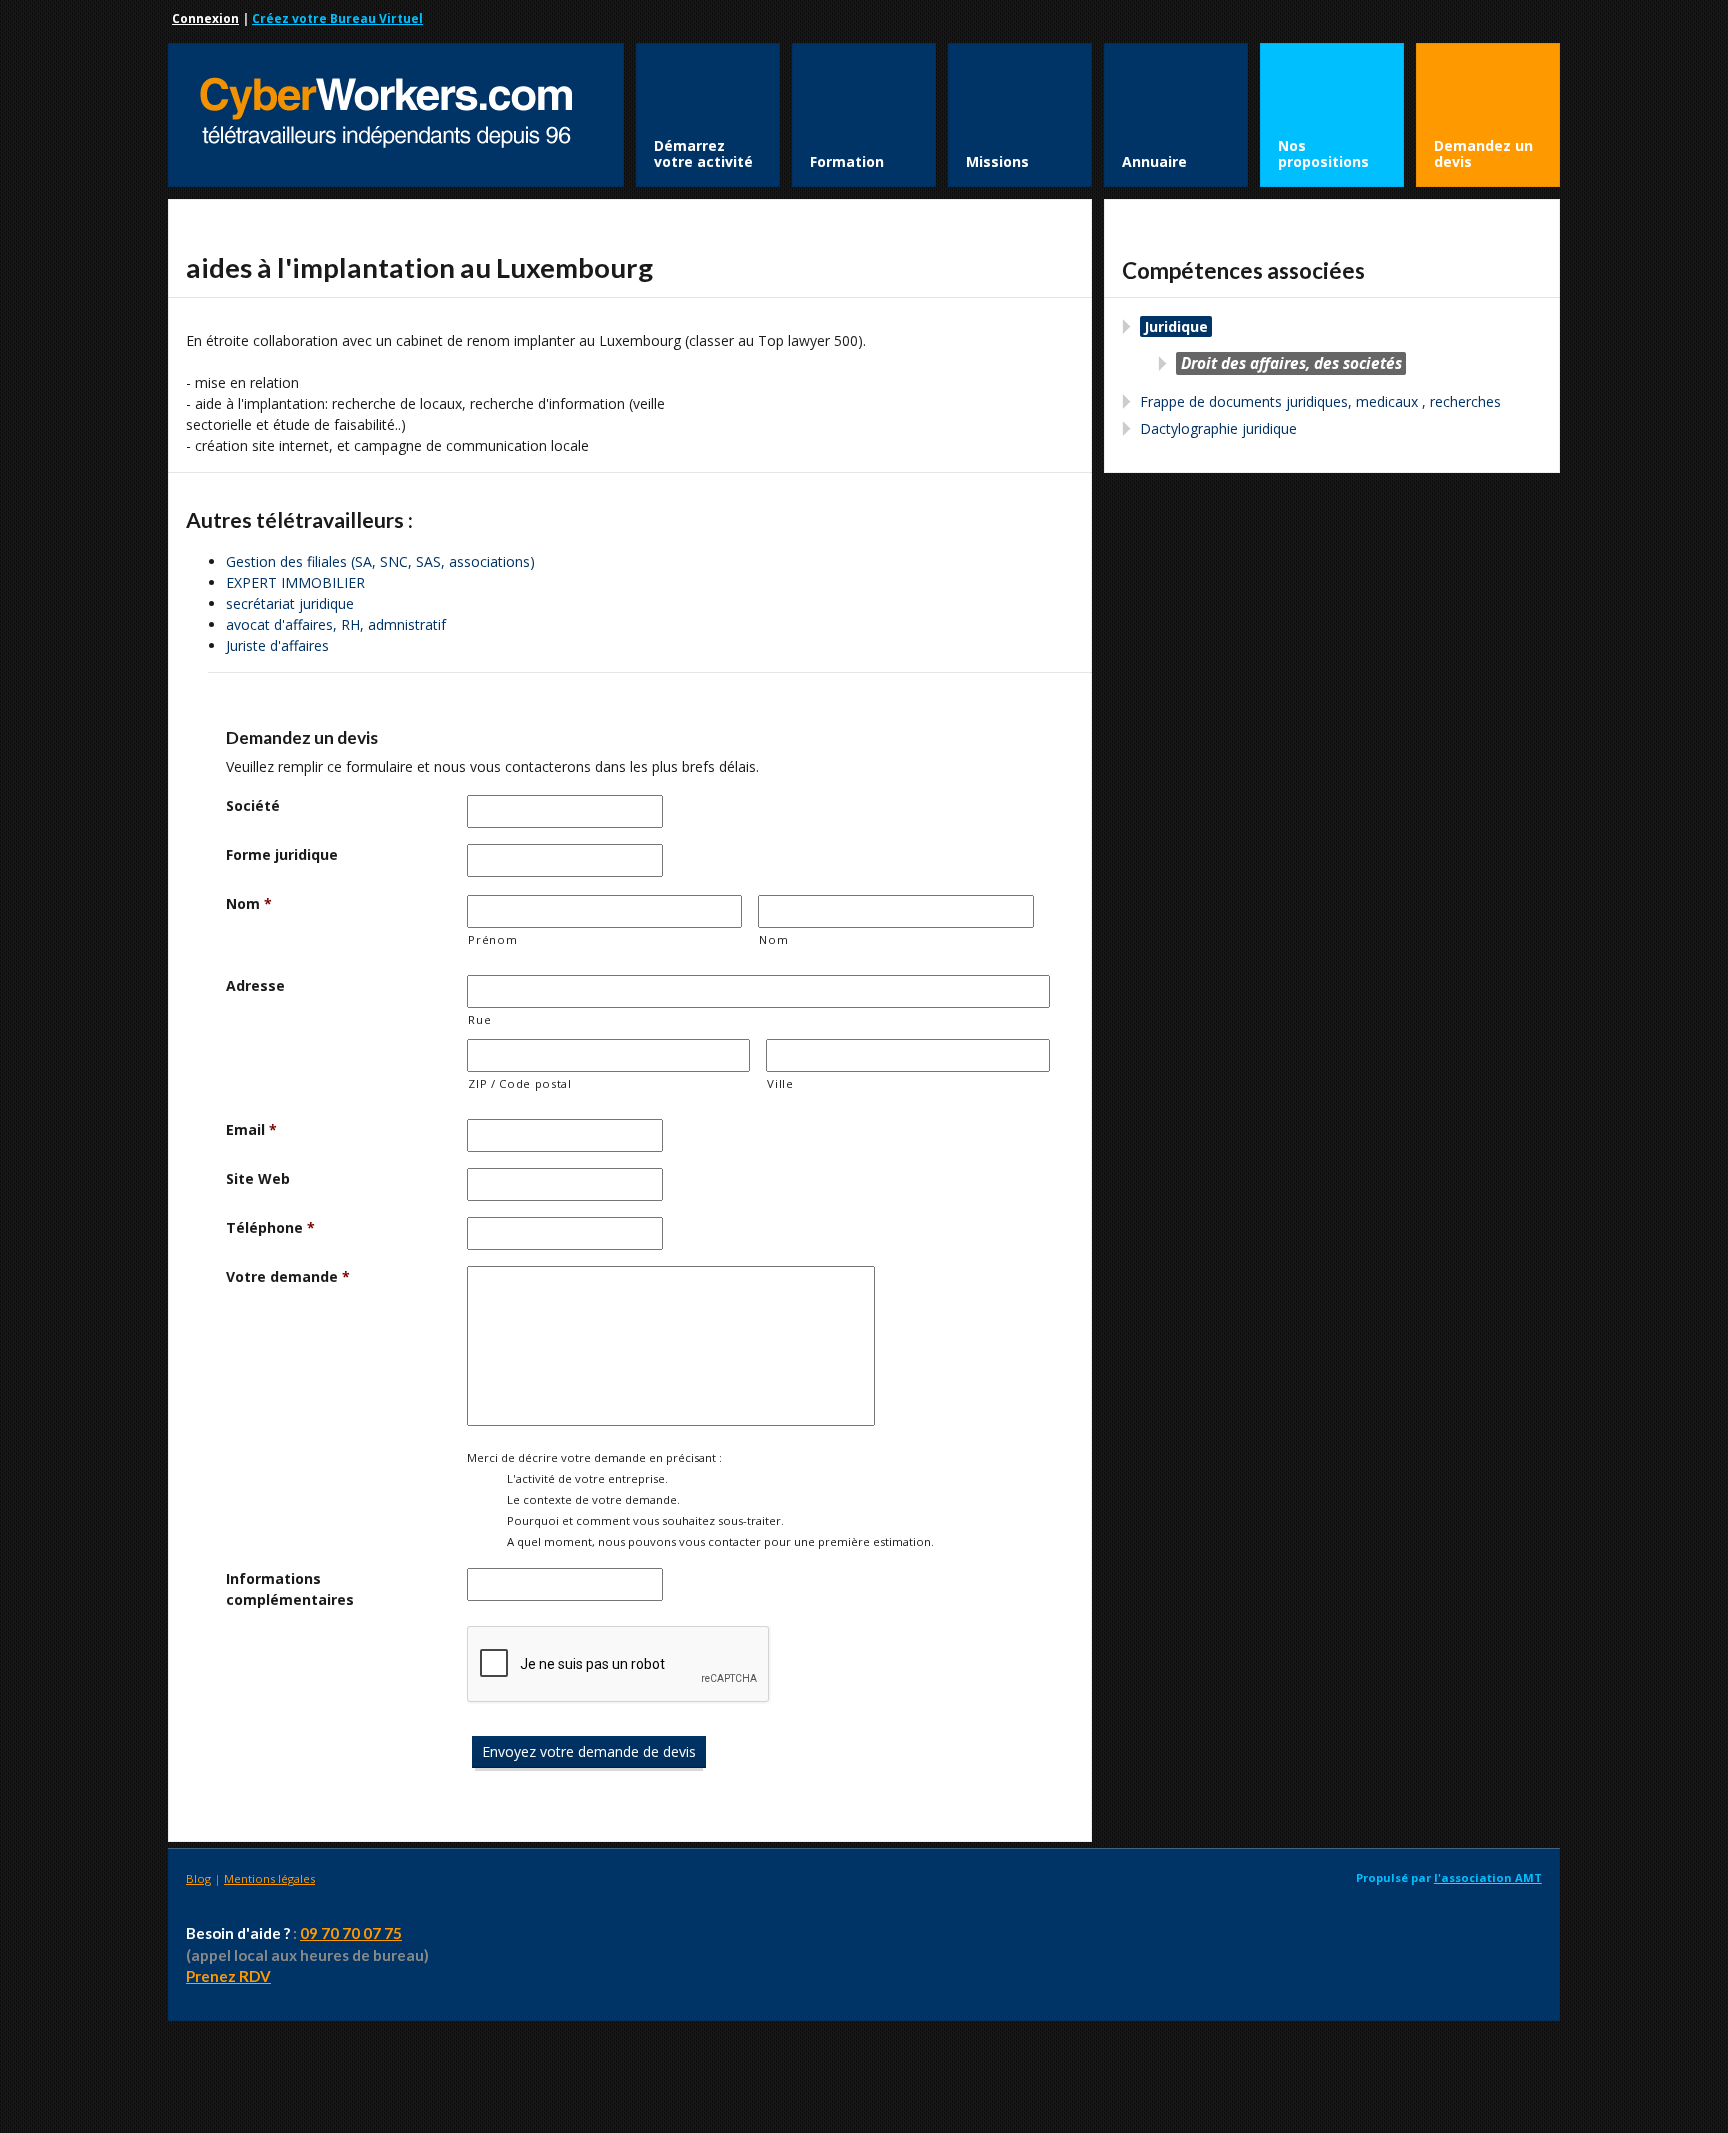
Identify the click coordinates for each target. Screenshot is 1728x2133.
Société (253, 805)
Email (251, 1129)
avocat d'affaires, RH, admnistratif (336, 624)
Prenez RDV (228, 1976)
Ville (780, 1083)
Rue (479, 1019)
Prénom (492, 939)
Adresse (255, 985)
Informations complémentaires (290, 1589)
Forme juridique (282, 854)
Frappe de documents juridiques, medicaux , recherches (1320, 401)
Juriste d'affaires (277, 645)
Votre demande (288, 1276)
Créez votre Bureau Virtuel (337, 18)
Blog (198, 1878)
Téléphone (270, 1227)
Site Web (258, 1178)
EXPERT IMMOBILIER (295, 582)
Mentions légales (269, 1878)
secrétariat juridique (290, 603)
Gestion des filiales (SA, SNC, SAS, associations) (380, 561)
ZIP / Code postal (519, 1083)
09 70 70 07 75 (351, 1933)
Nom (249, 903)
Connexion (205, 18)
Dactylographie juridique (1218, 428)
